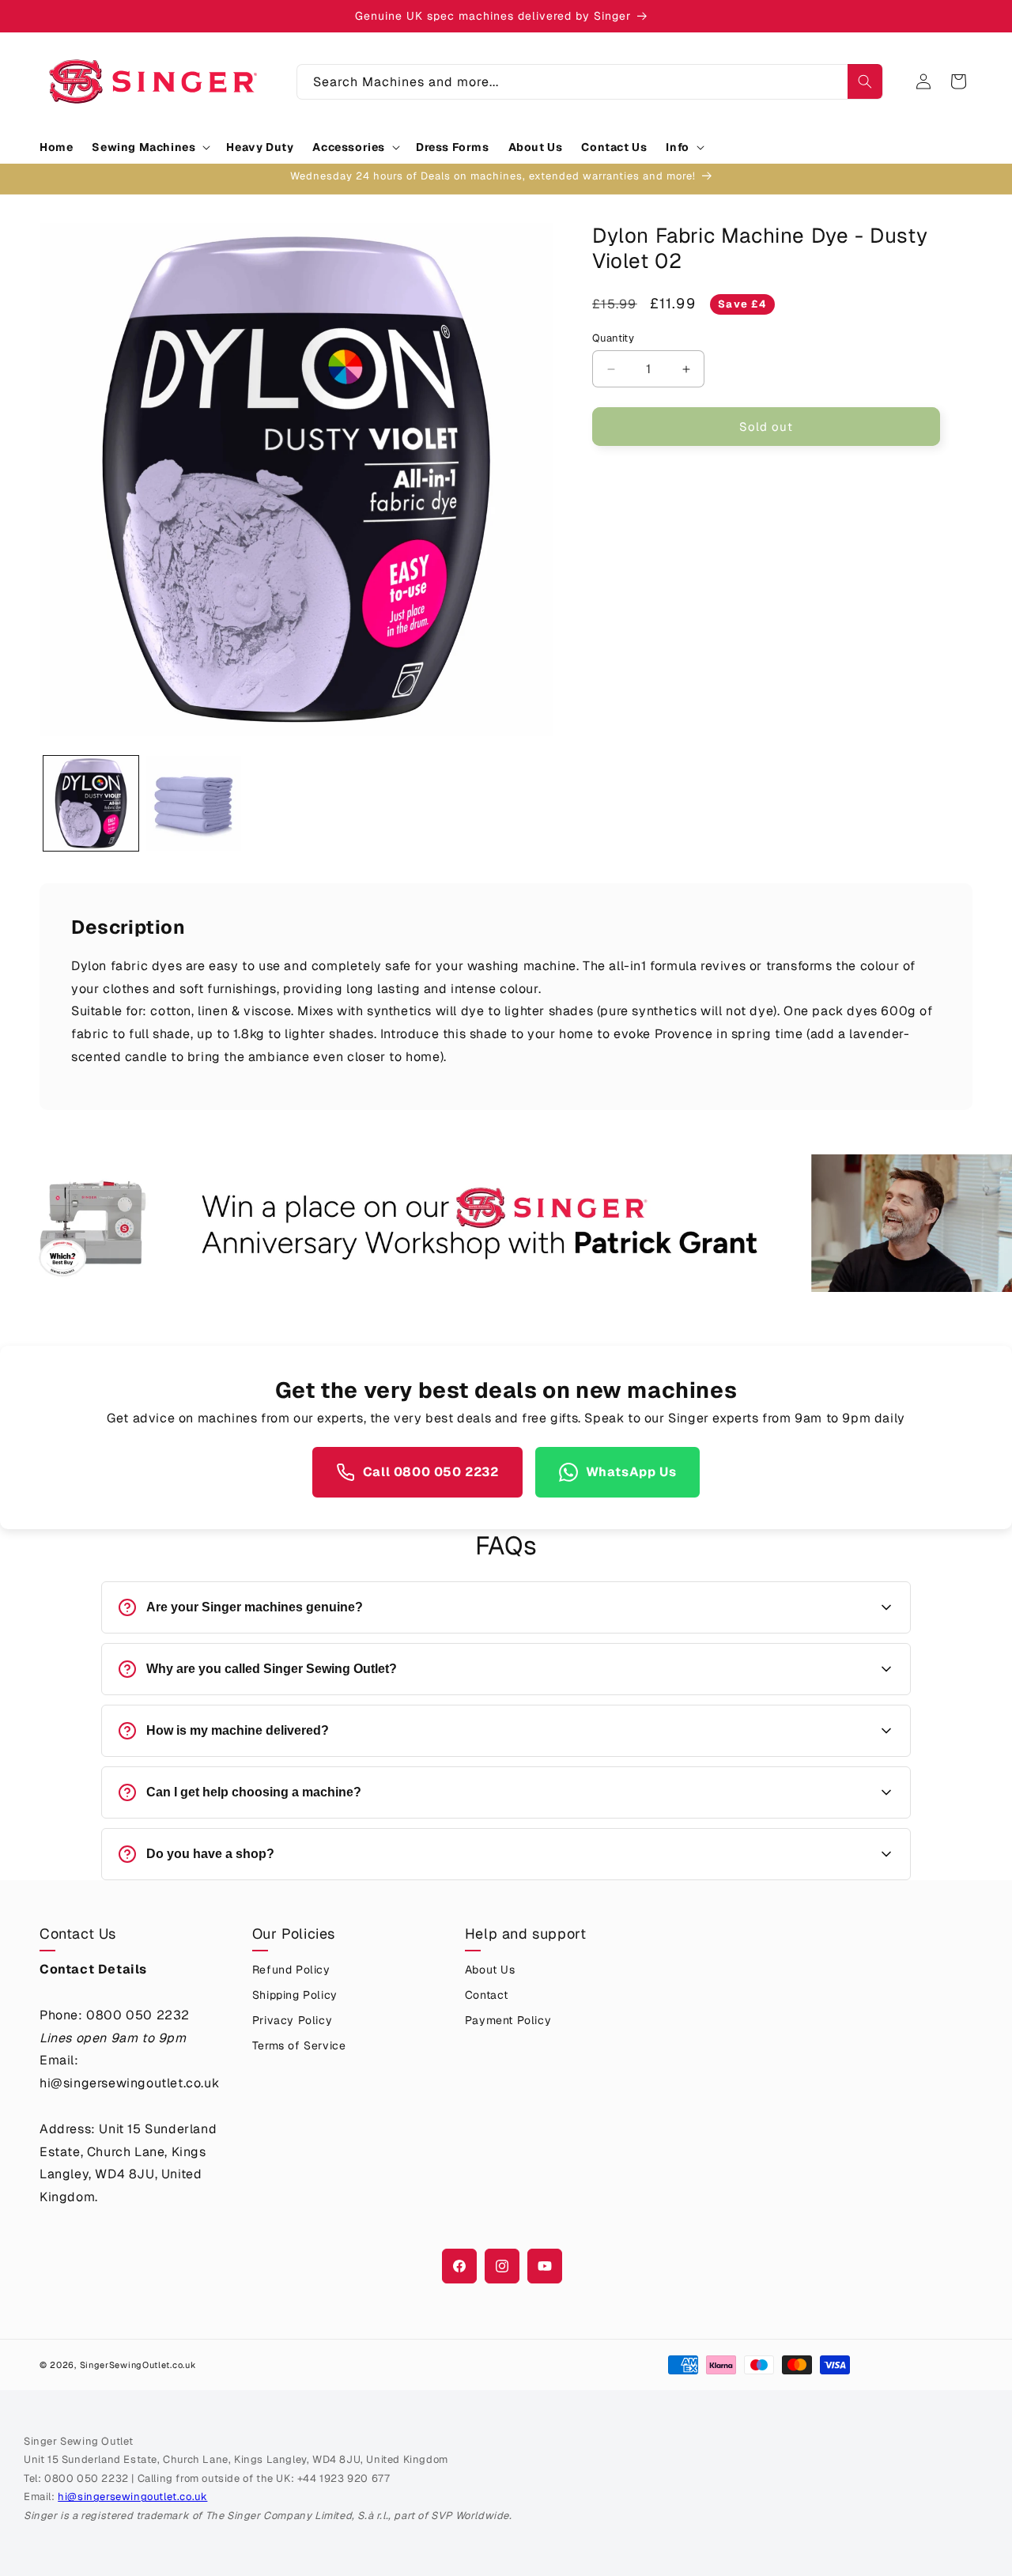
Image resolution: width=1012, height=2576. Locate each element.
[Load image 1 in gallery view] (91, 803)
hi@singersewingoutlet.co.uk (132, 2497)
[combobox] (590, 82)
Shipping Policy (295, 1995)
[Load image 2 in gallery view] (194, 803)
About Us (490, 1970)
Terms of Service (299, 2045)
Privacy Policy (292, 2020)
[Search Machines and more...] (865, 81)
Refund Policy (291, 1970)
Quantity (613, 338)
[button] (149, 147)
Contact (487, 1995)
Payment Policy (508, 2020)
